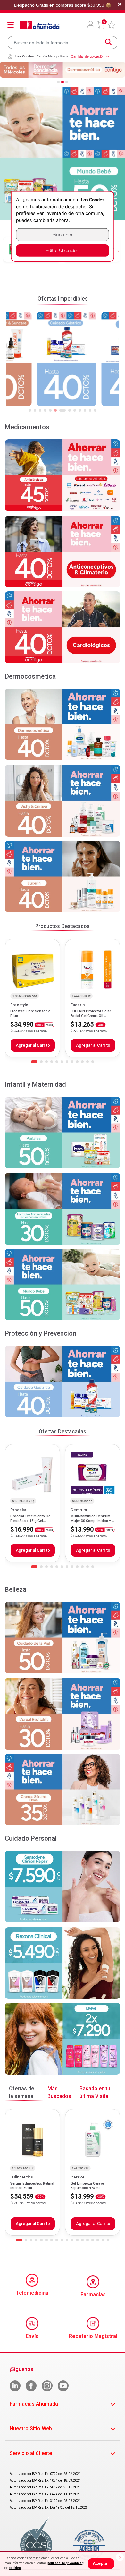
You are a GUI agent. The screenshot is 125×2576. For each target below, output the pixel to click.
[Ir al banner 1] (58, 82)
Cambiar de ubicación (88, 56)
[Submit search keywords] (108, 43)
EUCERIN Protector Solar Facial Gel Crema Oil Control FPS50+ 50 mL (91, 1016)
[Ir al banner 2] (63, 82)
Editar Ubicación (63, 250)
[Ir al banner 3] (67, 82)
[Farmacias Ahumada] (40, 25)
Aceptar (101, 2563)
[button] (91, 25)
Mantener (63, 235)
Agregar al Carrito (33, 1045)
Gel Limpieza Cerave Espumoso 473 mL (87, 2186)
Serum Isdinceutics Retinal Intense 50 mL (32, 2186)
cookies (15, 2568)
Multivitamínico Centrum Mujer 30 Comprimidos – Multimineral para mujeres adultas (92, 1523)
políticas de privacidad (65, 2563)
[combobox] (63, 43)
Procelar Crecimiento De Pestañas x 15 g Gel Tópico (30, 1521)
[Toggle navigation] (11, 25)
